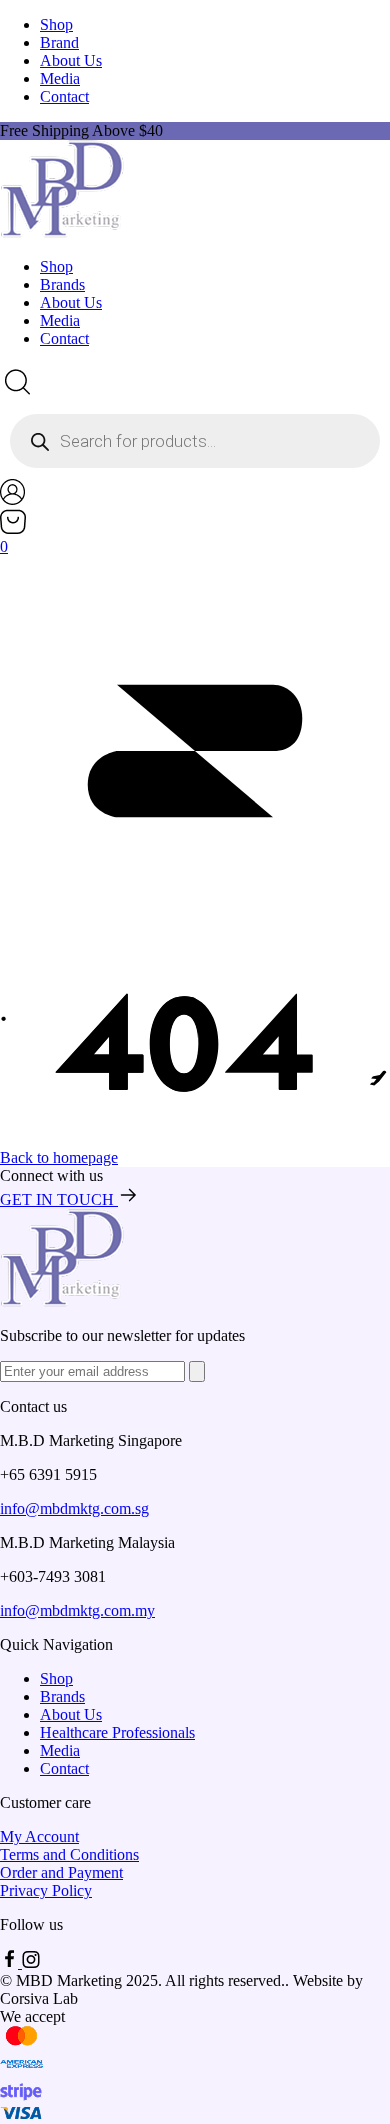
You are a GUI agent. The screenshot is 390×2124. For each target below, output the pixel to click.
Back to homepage (59, 1157)
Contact (64, 96)
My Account (39, 1836)
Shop (56, 24)
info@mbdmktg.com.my (77, 1610)
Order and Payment (61, 1872)
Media (60, 78)
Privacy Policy (46, 1890)
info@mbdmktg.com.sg (74, 1508)
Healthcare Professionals (117, 1732)
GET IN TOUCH (59, 1199)
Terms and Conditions (69, 1854)
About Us (71, 60)
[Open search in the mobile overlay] (195, 441)
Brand (59, 42)
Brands (62, 284)
